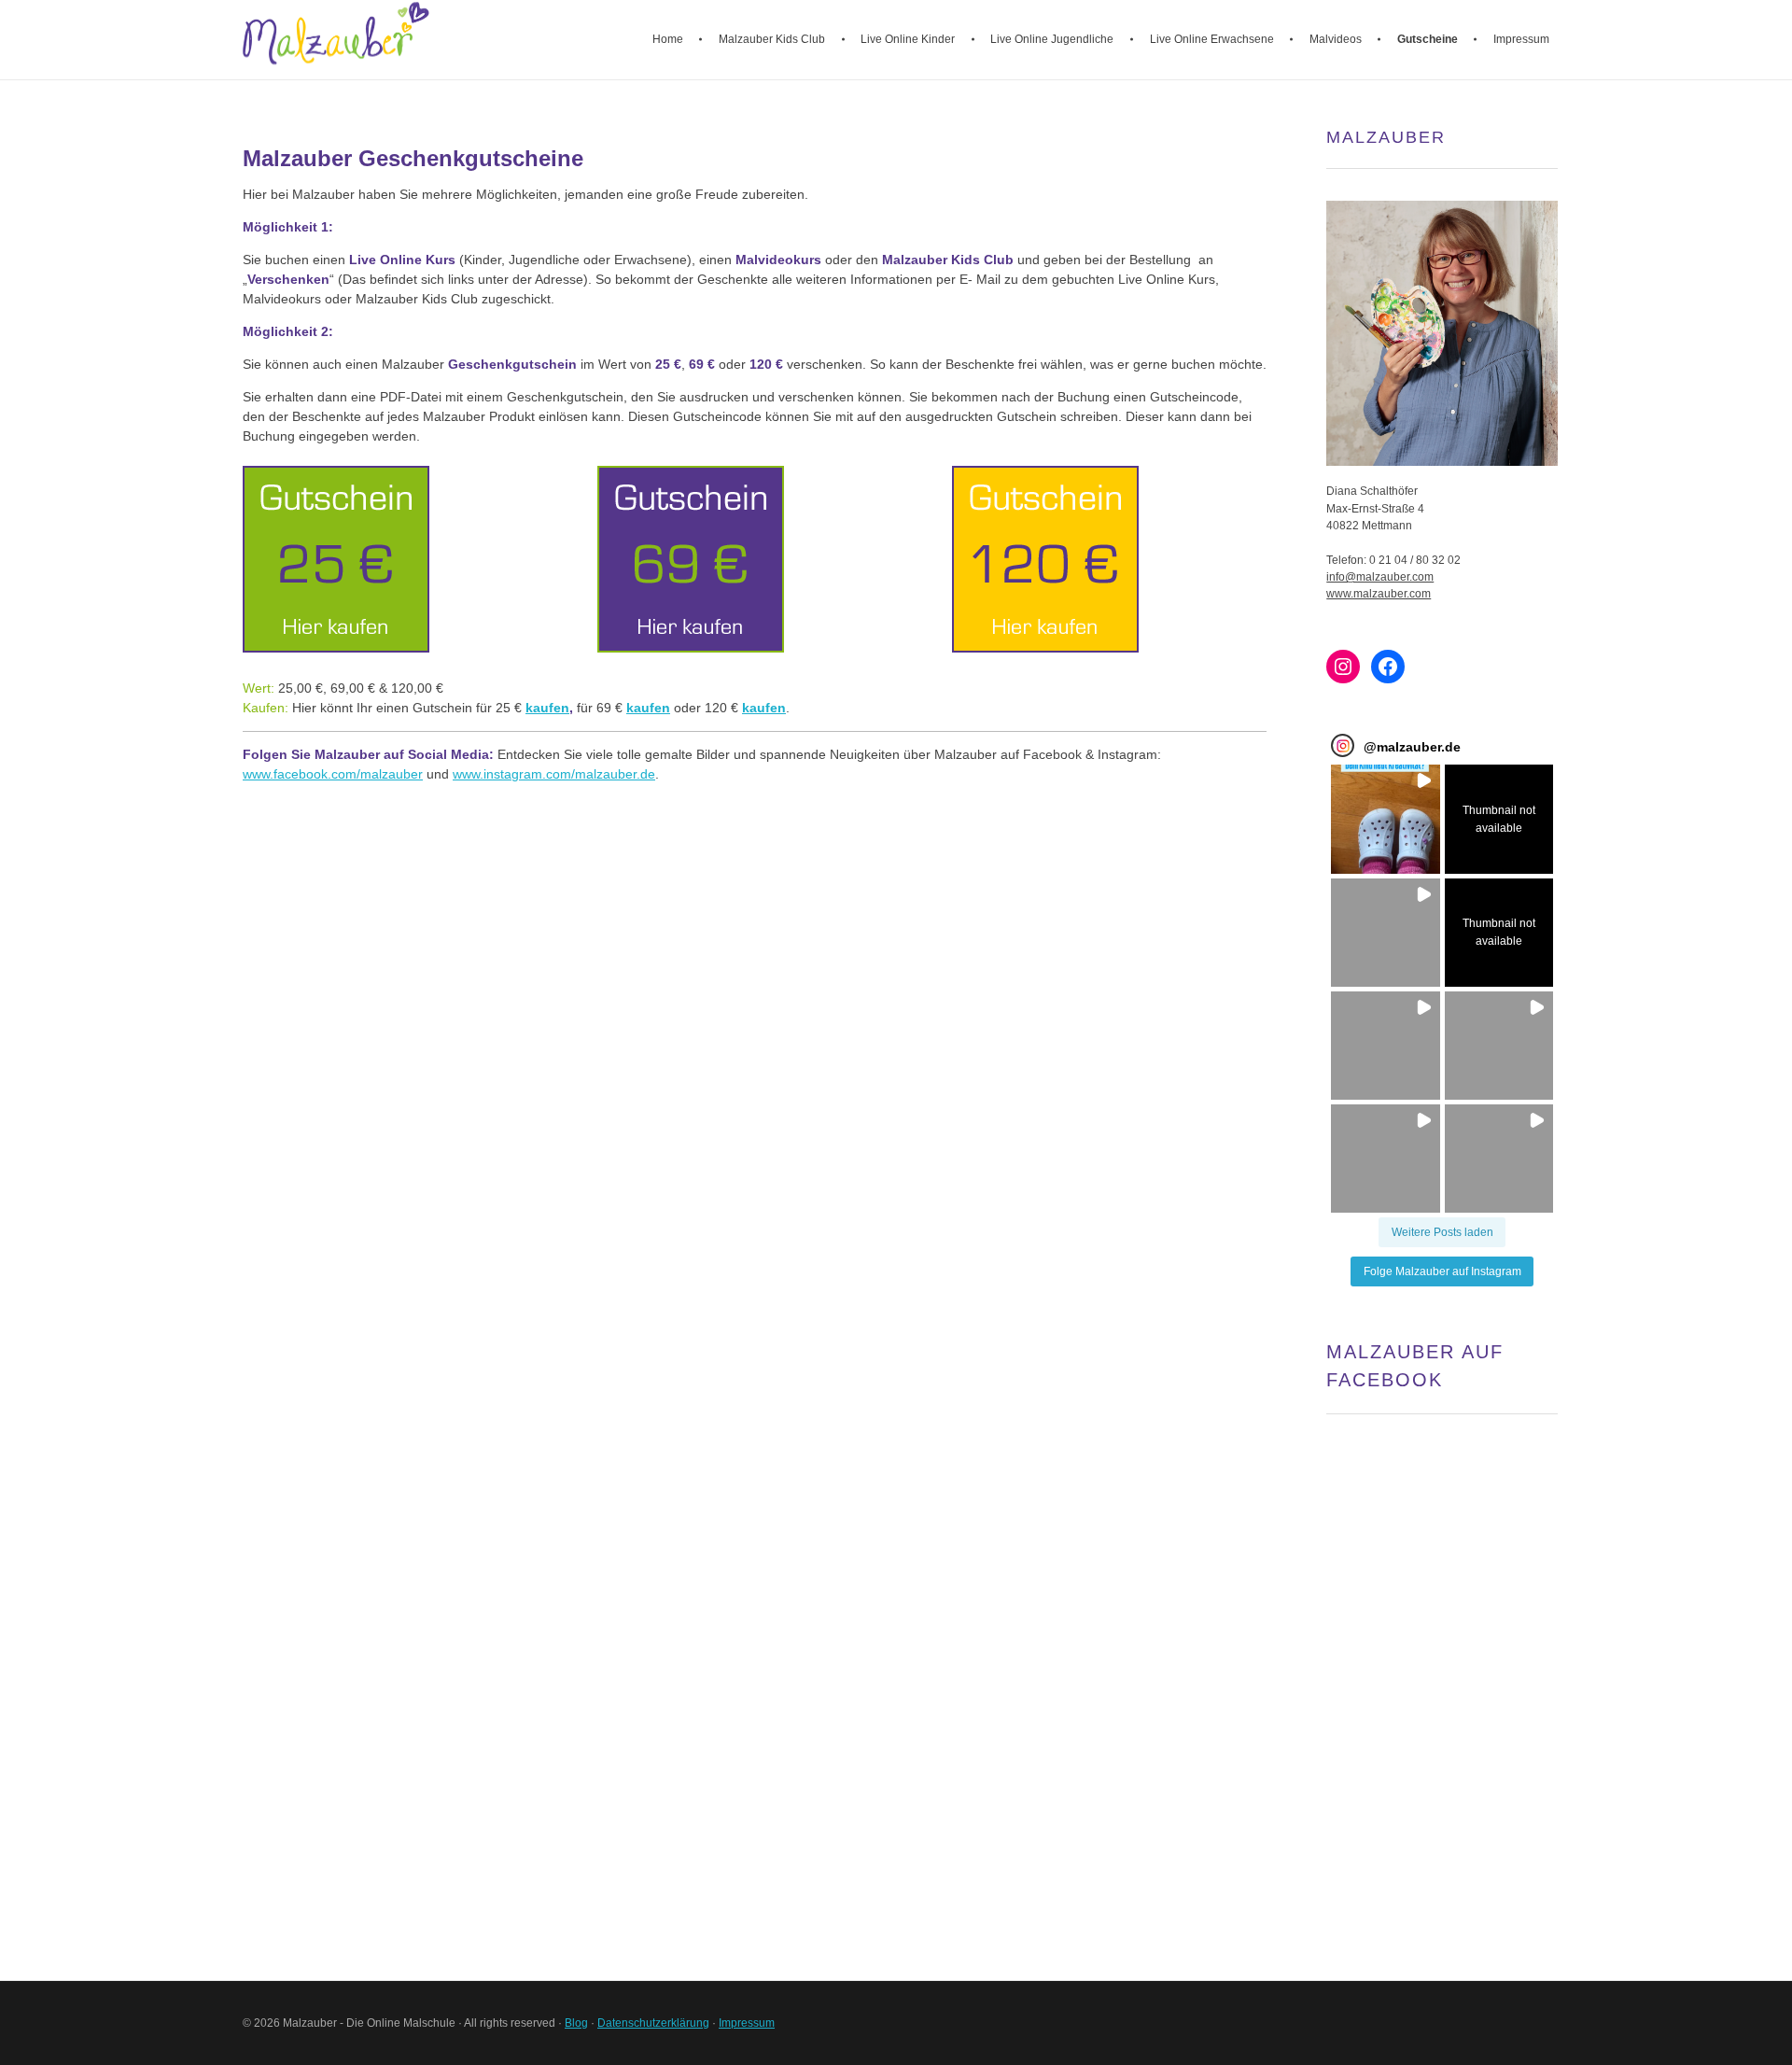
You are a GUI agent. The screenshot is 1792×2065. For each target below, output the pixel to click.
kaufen (547, 708)
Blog (576, 2023)
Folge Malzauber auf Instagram (1442, 1271)
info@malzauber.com (1380, 577)
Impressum (747, 2023)
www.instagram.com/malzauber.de (554, 774)
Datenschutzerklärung (653, 2023)
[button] (1385, 819)
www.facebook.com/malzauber (333, 774)
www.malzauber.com (1379, 594)
